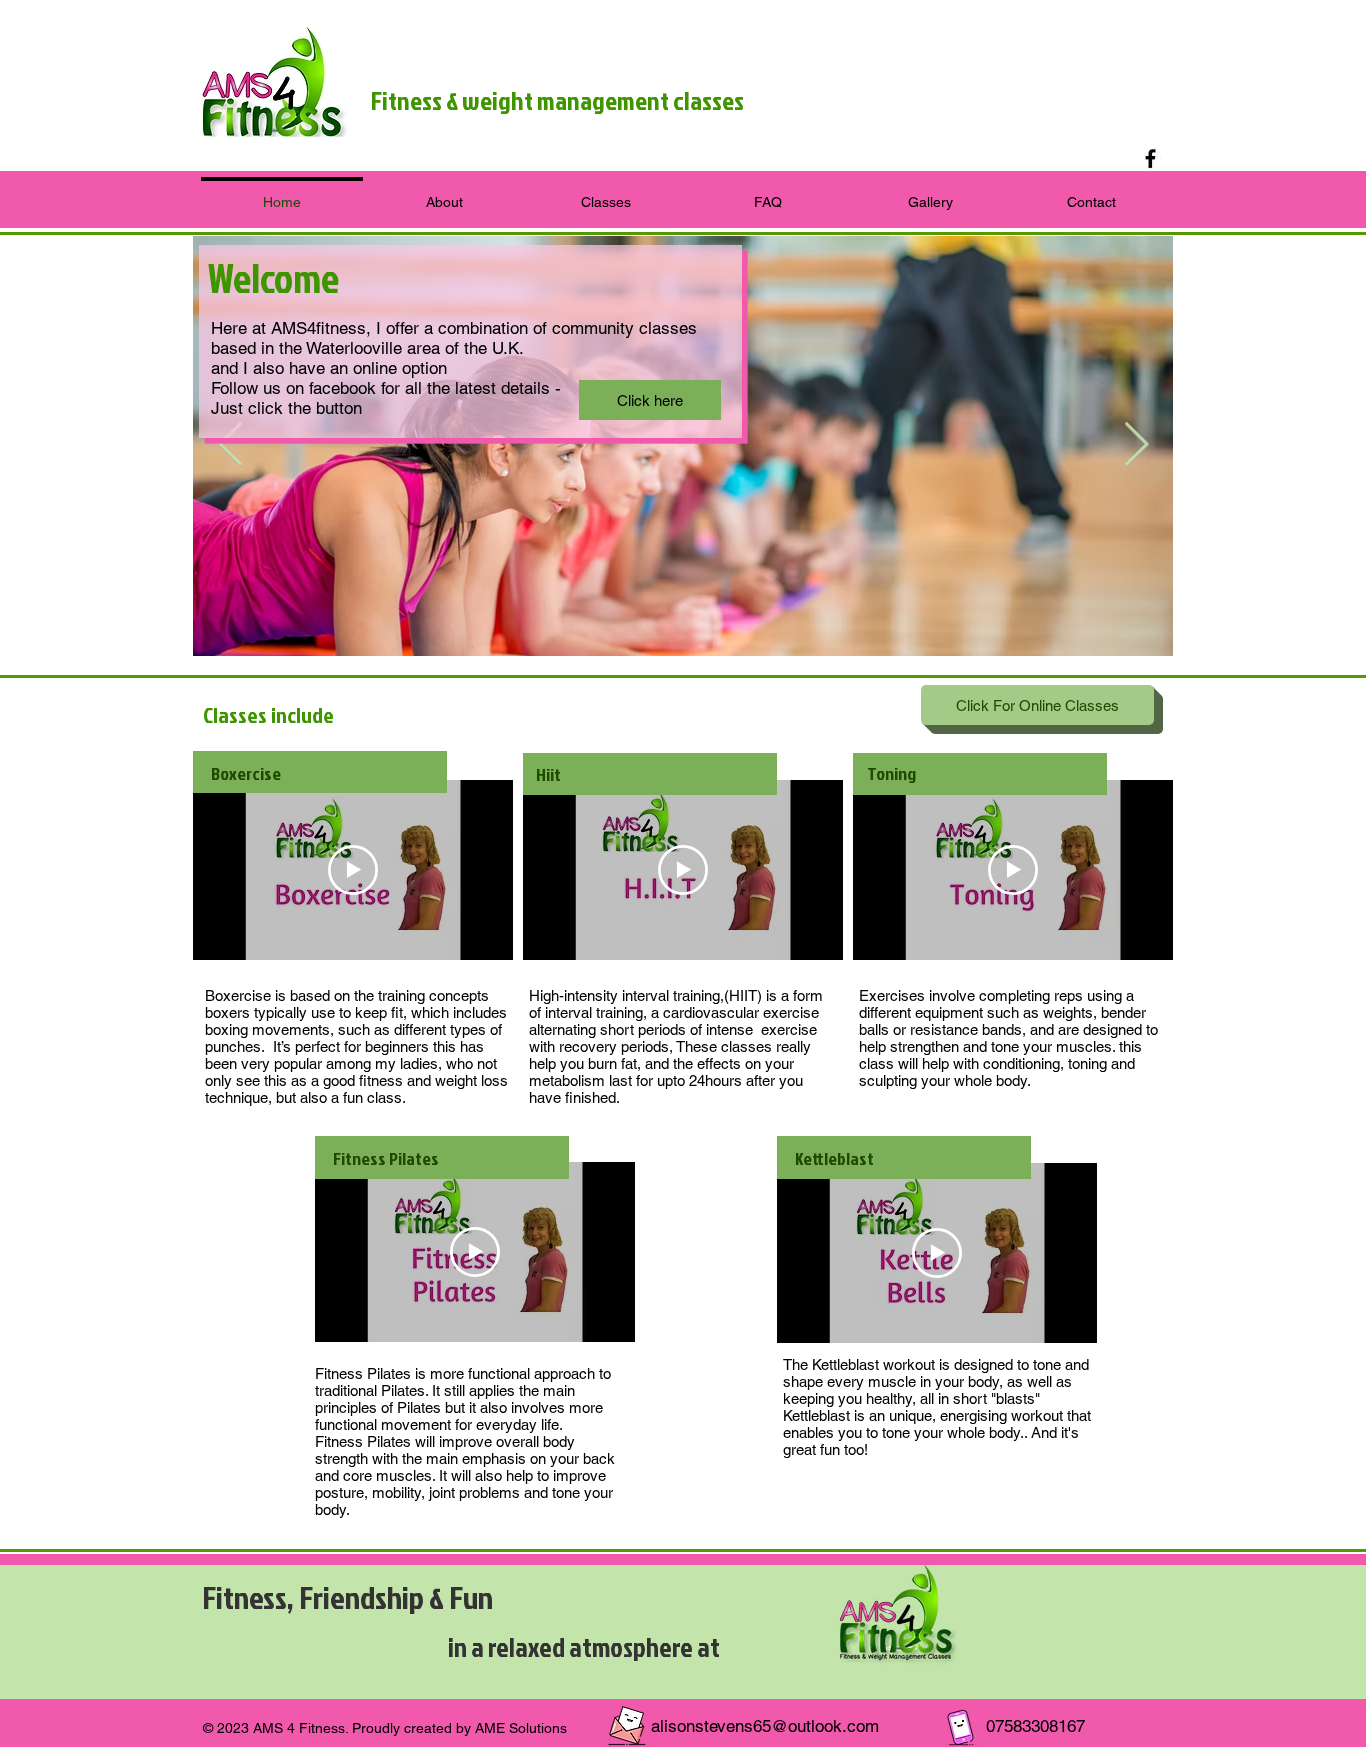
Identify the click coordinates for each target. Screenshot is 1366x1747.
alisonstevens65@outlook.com (765, 1726)
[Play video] (353, 870)
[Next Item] (1136, 445)
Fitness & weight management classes (557, 100)
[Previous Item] (230, 445)
